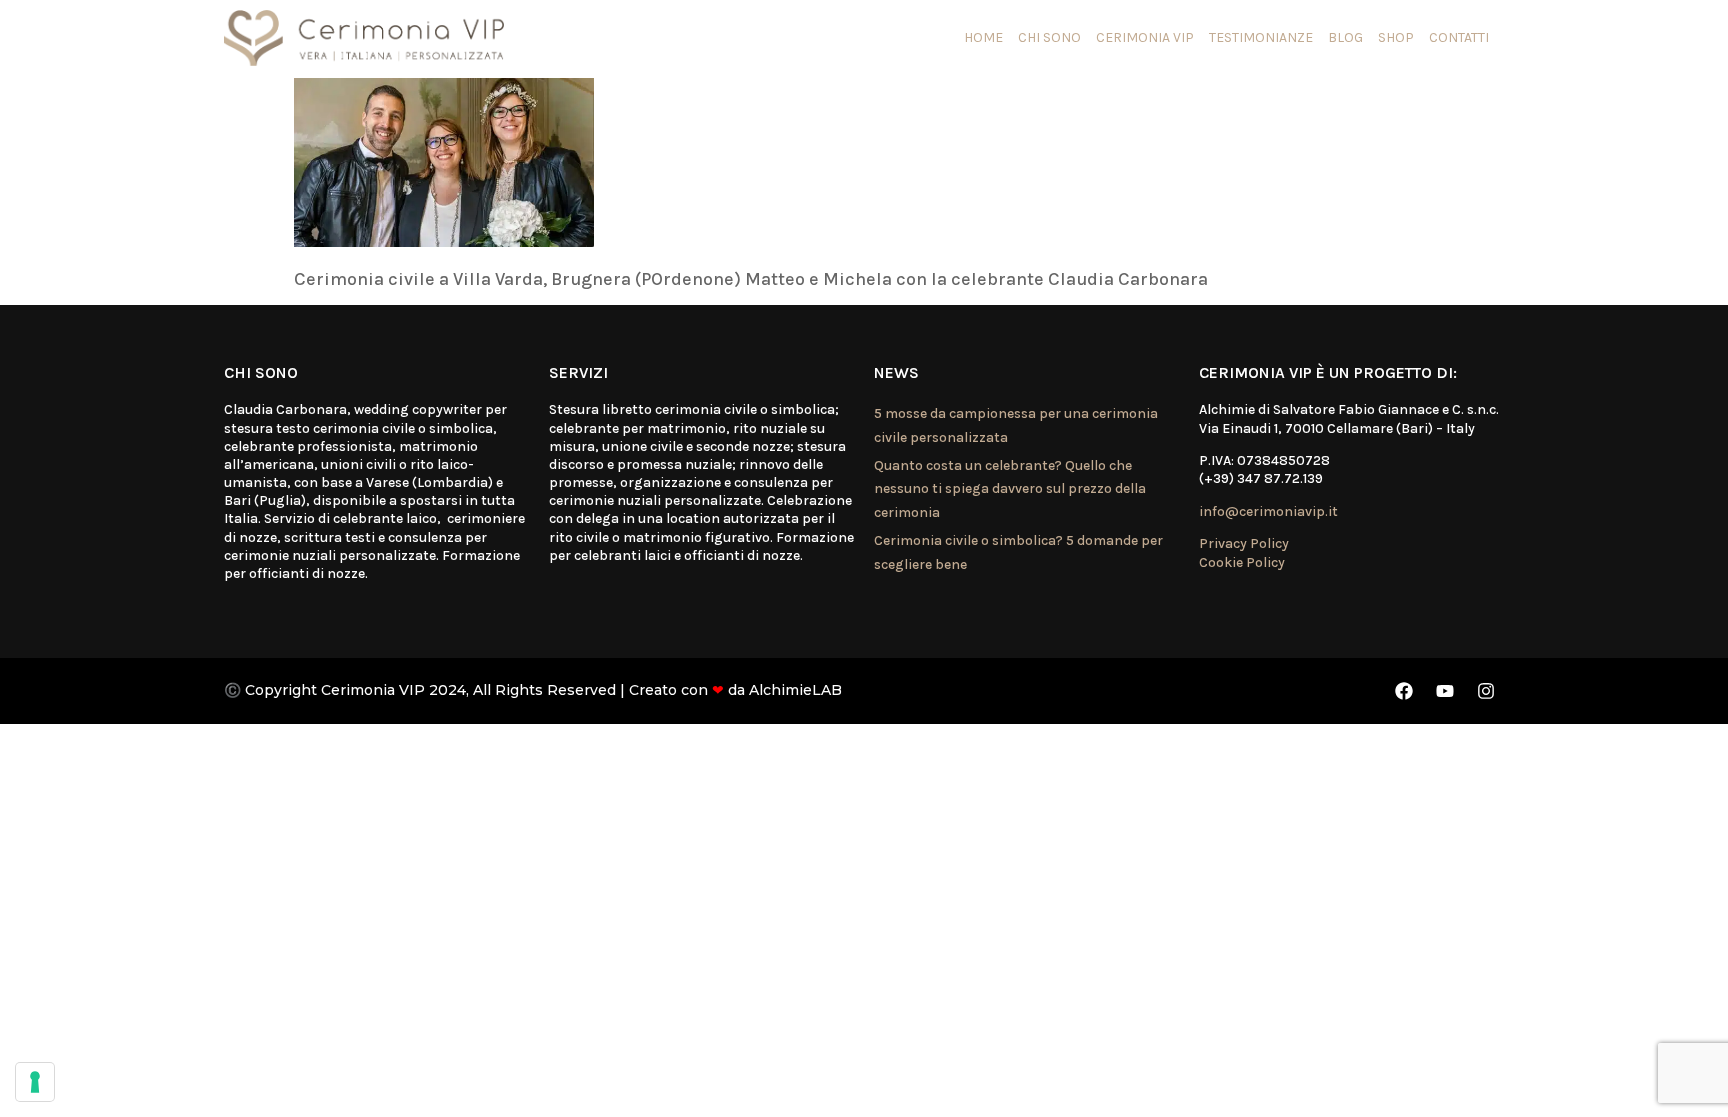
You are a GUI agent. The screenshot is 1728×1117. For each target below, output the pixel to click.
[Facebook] (1404, 691)
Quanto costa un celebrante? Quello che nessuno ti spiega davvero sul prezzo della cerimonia (1010, 489)
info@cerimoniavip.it (1268, 511)
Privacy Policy (1244, 543)
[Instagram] (1486, 691)
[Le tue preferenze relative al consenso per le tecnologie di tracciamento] (35, 1082)
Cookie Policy (1242, 562)
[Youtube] (1445, 691)
